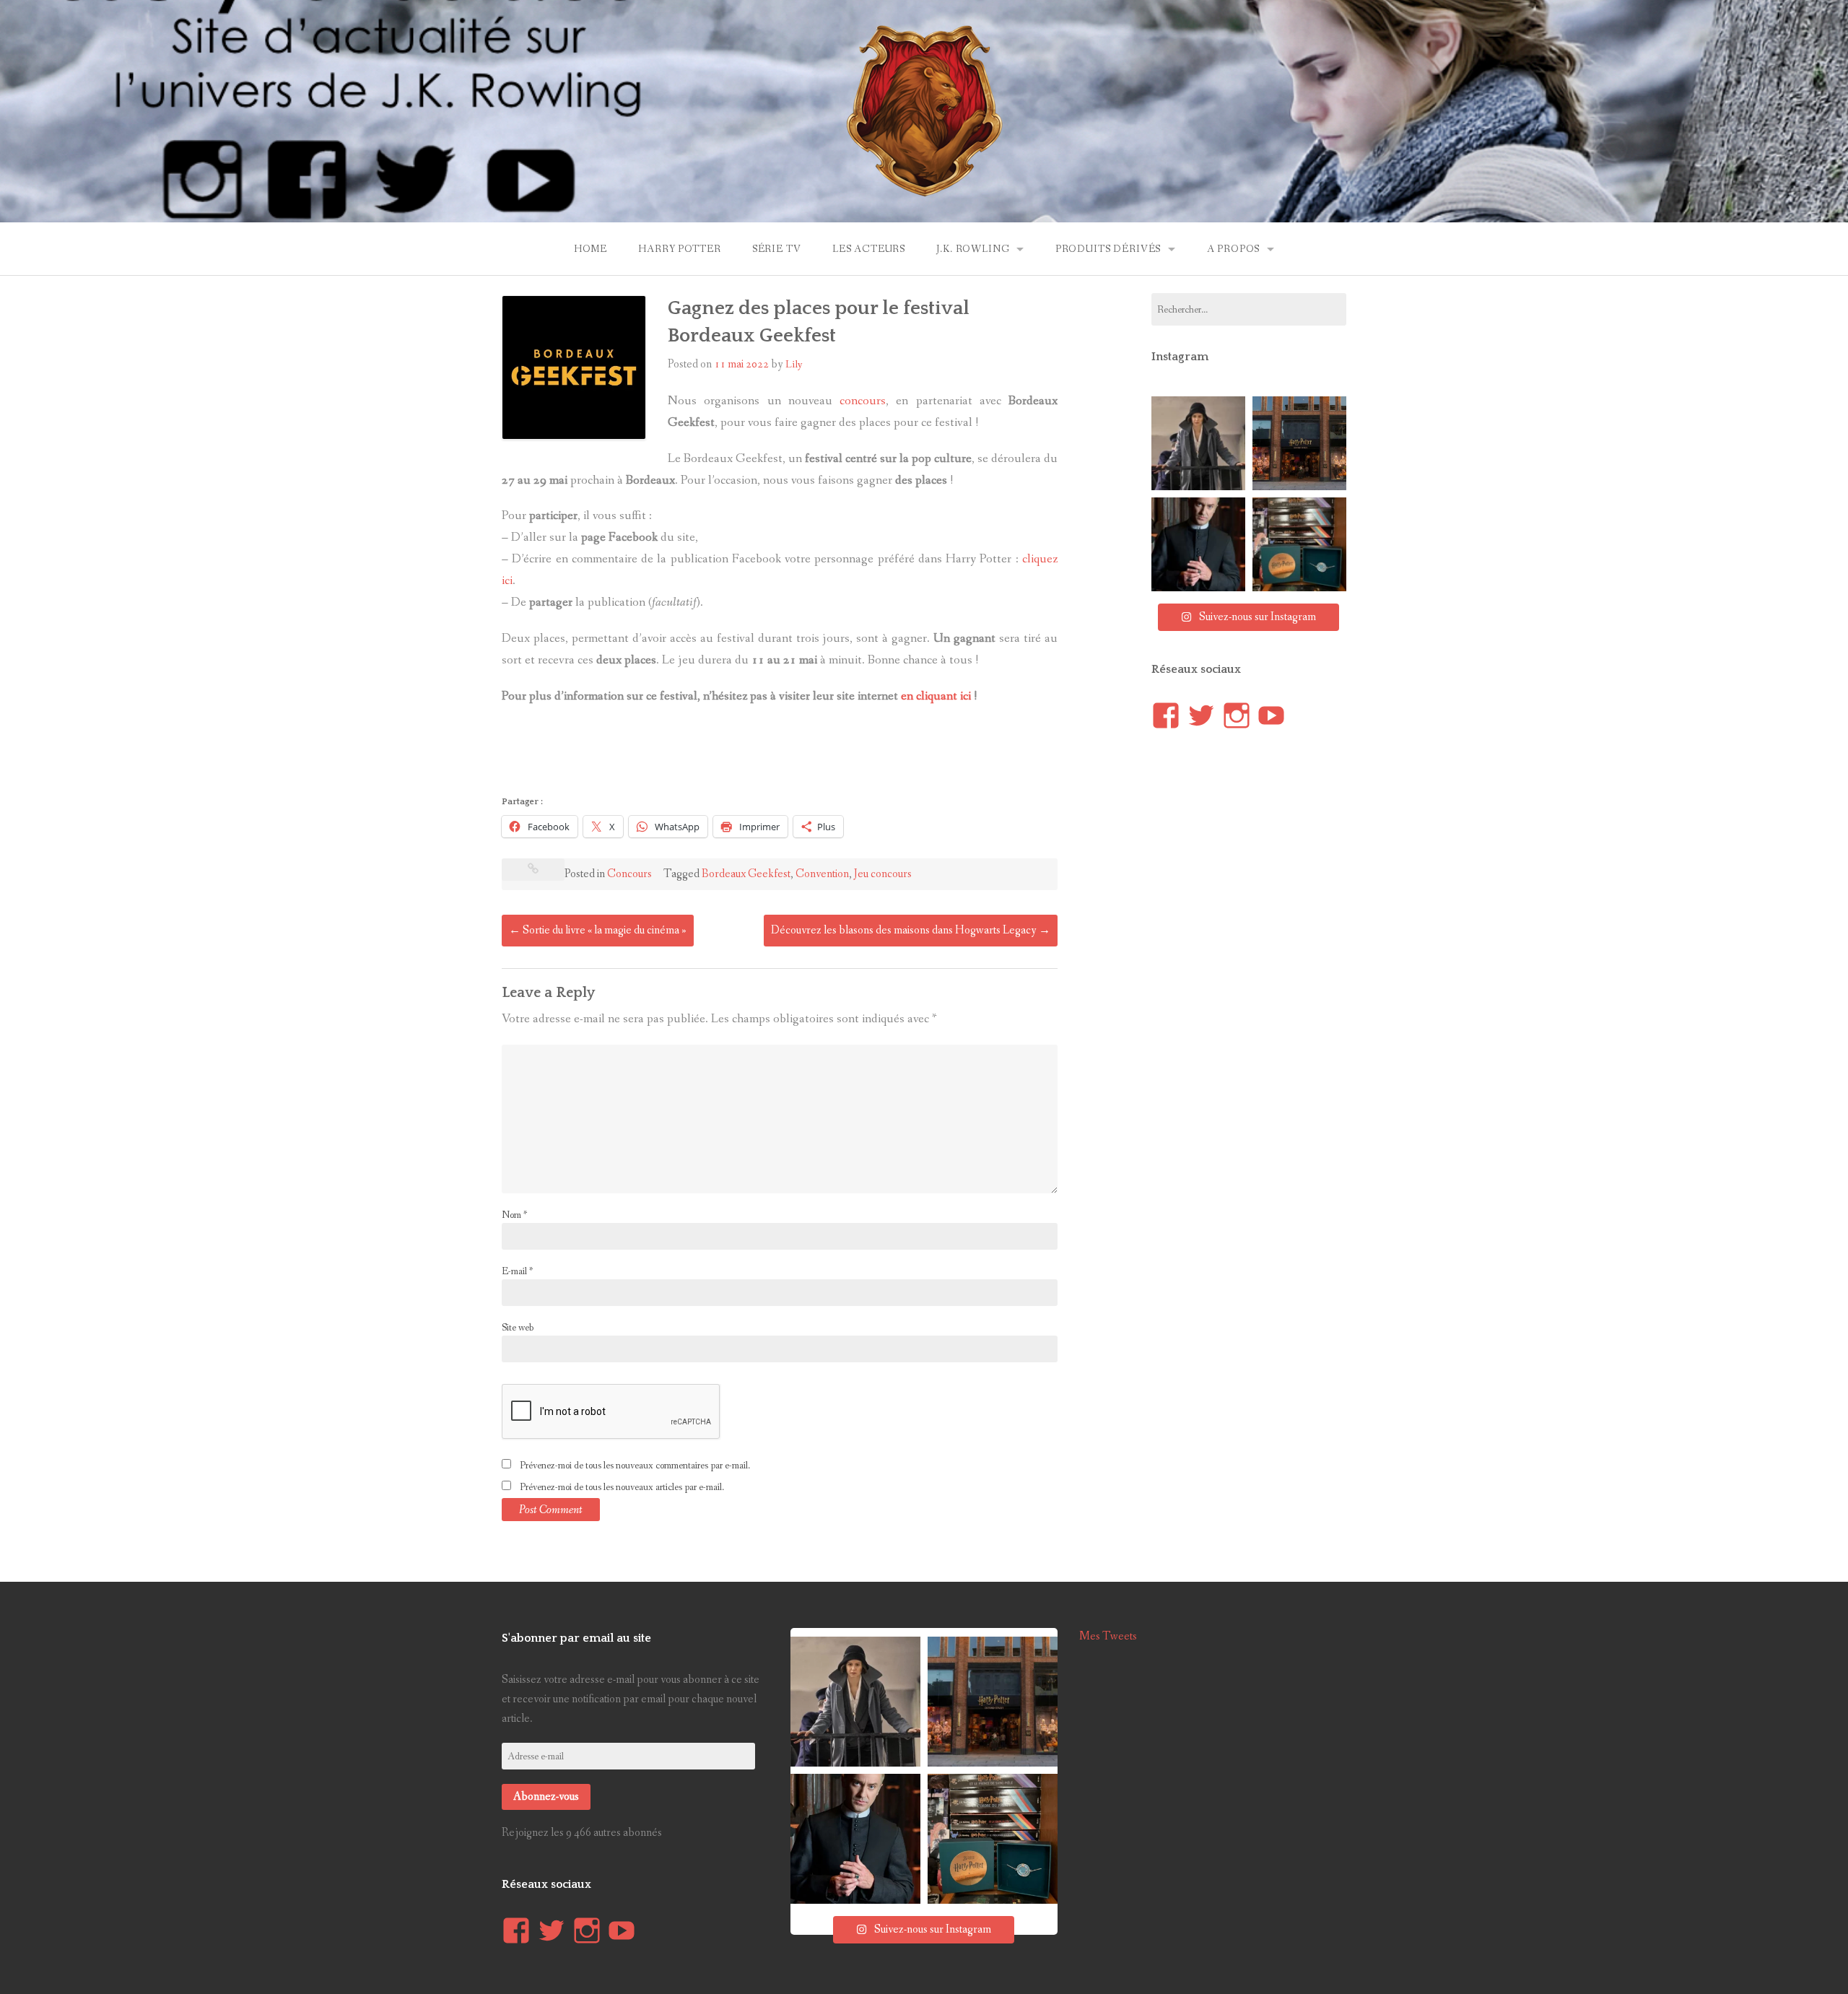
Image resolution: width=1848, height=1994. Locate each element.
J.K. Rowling (973, 249)
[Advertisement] (764, 754)
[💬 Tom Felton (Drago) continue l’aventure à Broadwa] (1198, 544)
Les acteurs (869, 249)
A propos (1234, 249)
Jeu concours (883, 874)
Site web (518, 1328)
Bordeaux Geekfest (746, 874)
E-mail (517, 1271)
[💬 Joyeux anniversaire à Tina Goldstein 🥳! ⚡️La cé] (1198, 443)
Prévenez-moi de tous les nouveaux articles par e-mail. (622, 1487)
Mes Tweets (1108, 1636)
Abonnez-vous (546, 1797)
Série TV (777, 249)
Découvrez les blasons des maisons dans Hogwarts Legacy (911, 930)
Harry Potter (679, 249)
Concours (629, 874)
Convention (822, 874)
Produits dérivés (1108, 249)
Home (590, 249)
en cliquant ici (936, 696)
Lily (794, 365)
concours (863, 401)
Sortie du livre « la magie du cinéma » (598, 930)
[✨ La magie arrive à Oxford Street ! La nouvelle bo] (1299, 443)
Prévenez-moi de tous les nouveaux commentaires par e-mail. (635, 1466)
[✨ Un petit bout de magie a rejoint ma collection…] (1299, 544)
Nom (514, 1215)
